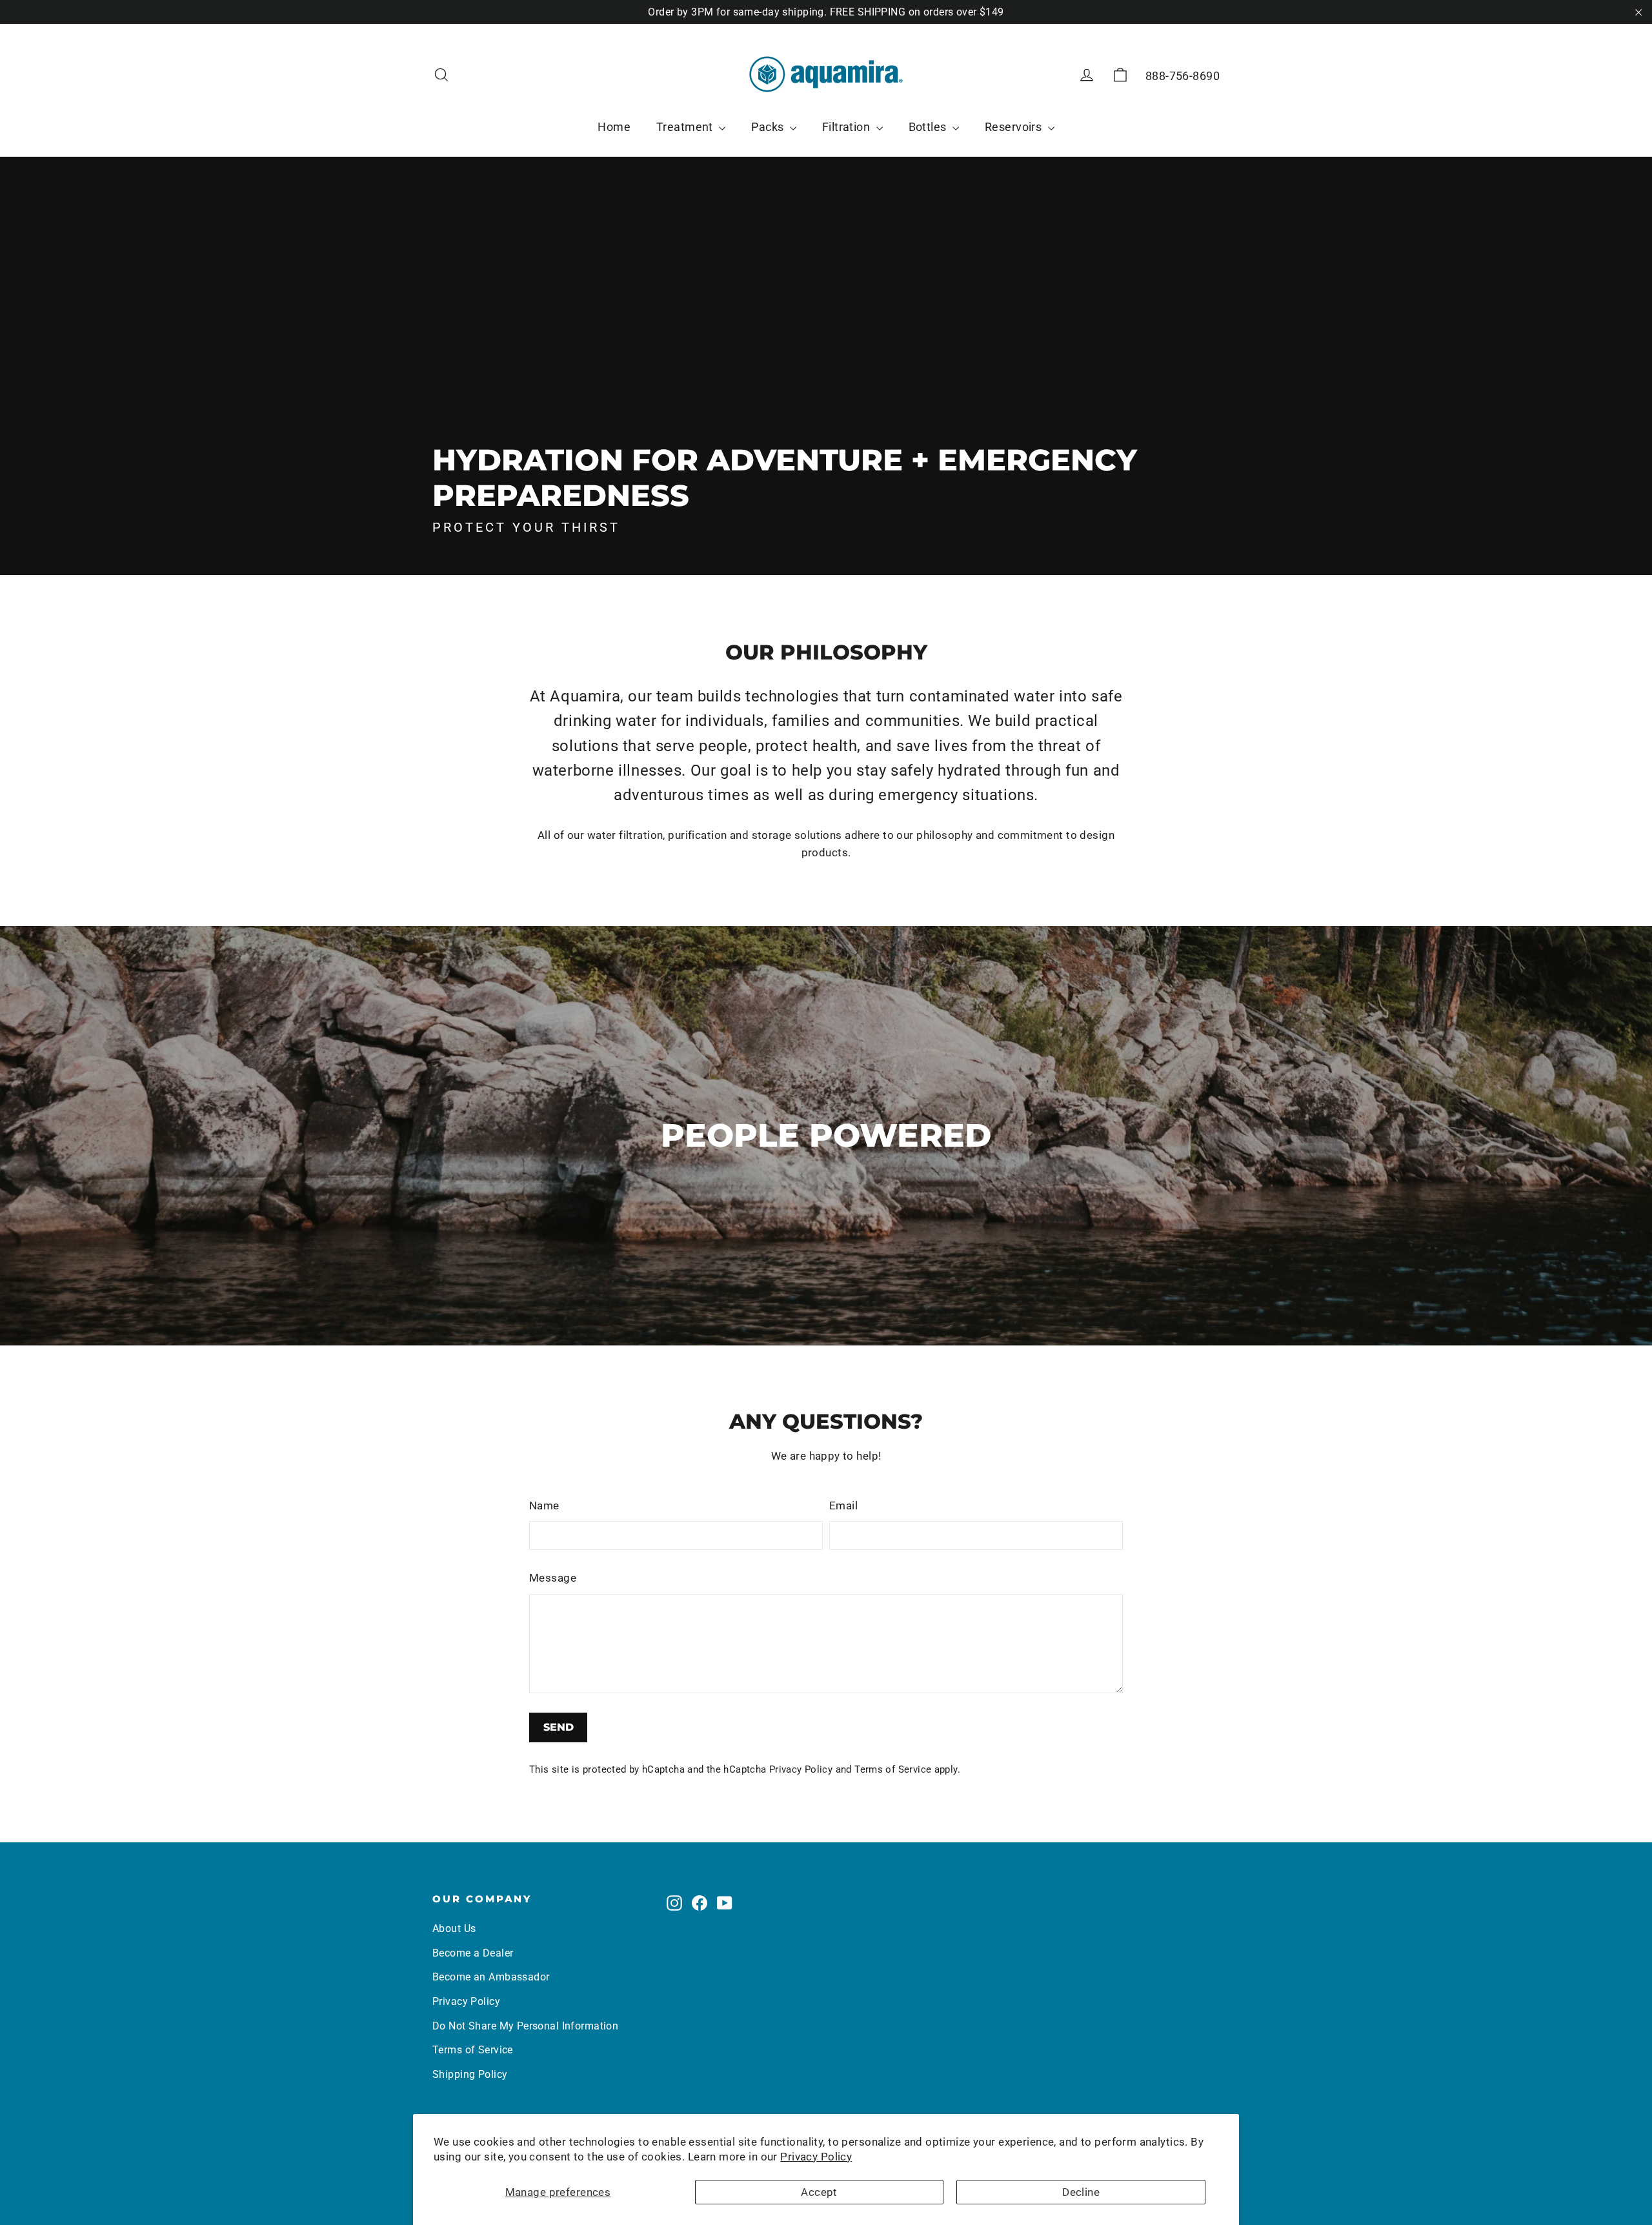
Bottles (929, 127)
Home (614, 127)
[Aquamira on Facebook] (700, 1903)
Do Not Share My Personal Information (525, 2026)
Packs (769, 127)
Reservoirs (1015, 127)
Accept (819, 2192)
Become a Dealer (473, 1953)
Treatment (686, 127)
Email (843, 1505)
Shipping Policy (470, 2074)
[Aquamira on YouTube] (725, 1903)
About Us (454, 1928)
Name (544, 1505)
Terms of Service (893, 1769)
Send (559, 1727)
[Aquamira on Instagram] (674, 1903)
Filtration (848, 127)
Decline (1081, 2192)
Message (553, 1578)
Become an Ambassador (491, 1977)
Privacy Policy (816, 2157)
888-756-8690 (1183, 76)
